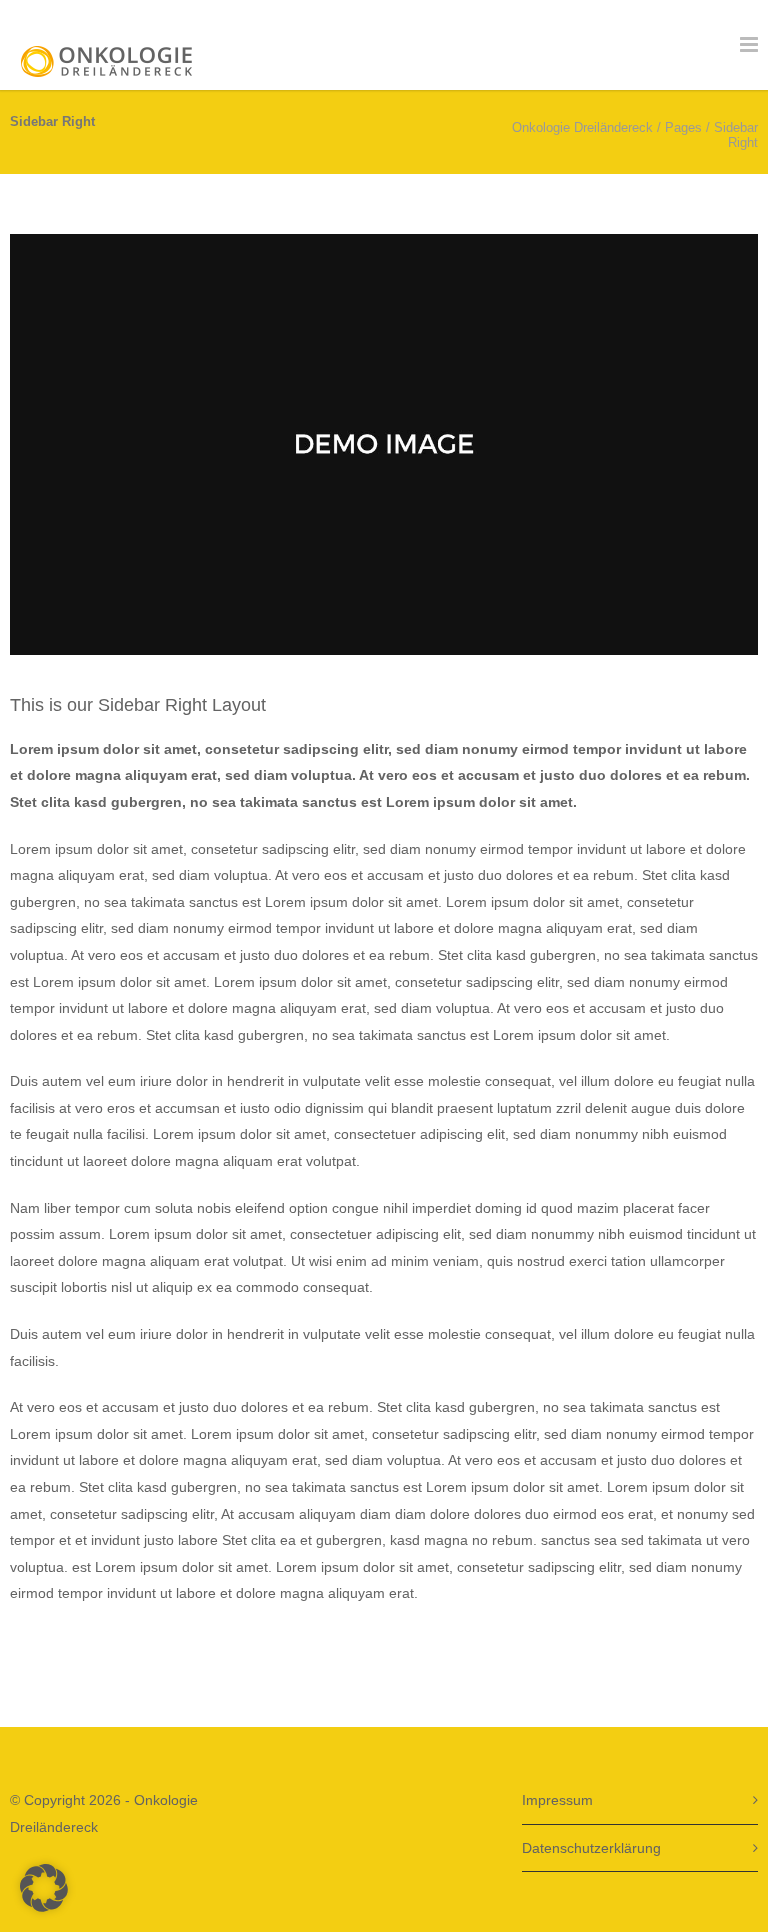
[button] (44, 1888)
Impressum (557, 1800)
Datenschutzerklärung (591, 1848)
